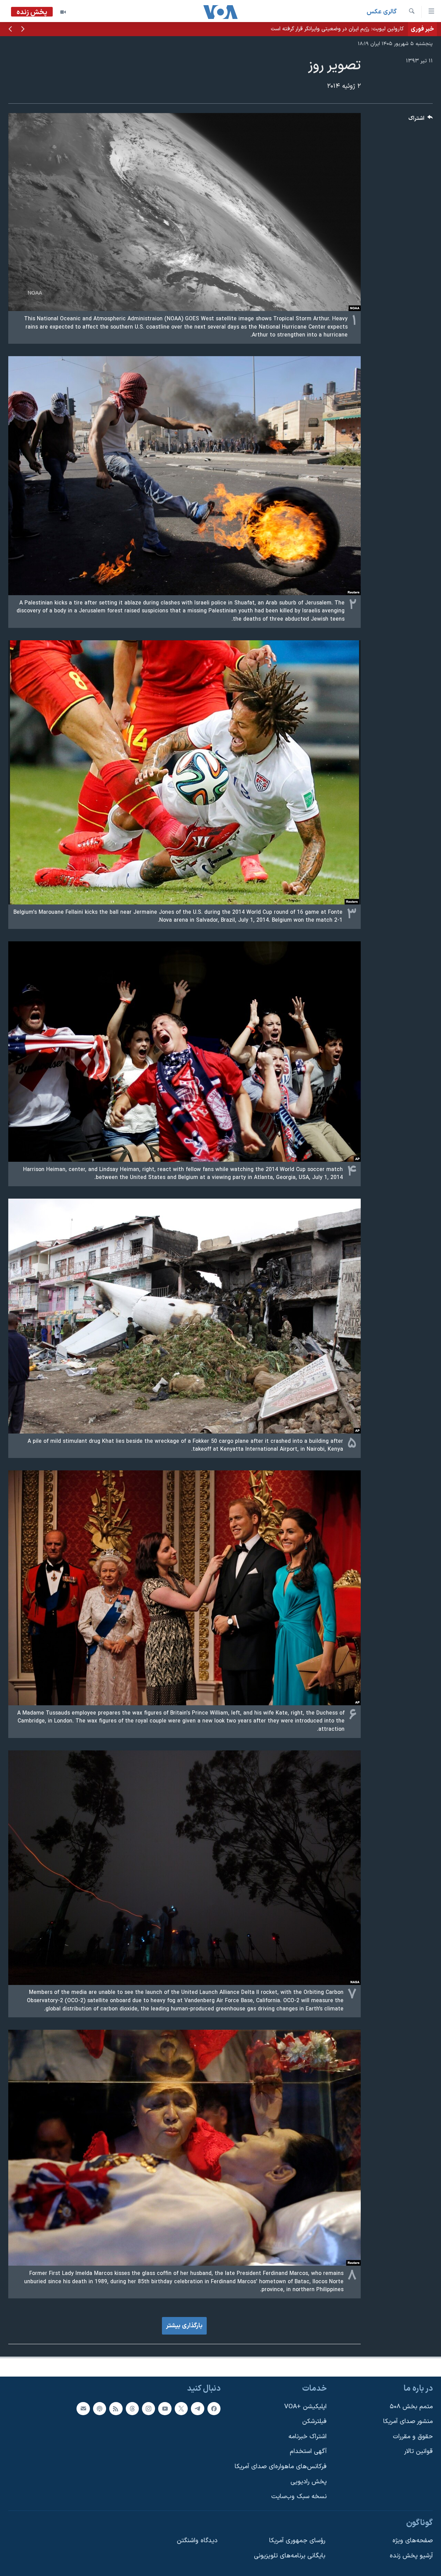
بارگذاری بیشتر (184, 2326)
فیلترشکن (314, 2422)
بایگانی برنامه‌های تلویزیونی (290, 2556)
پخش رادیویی (309, 2482)
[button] (23, 30)
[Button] (421, 120)
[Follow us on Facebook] (214, 2408)
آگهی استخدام (308, 2451)
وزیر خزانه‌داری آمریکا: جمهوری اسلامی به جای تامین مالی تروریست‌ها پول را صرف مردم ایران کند (295, 29)
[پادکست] (100, 2408)
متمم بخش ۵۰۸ (411, 2406)
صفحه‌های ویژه (413, 2541)
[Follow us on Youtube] (165, 2408)
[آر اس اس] (116, 2408)
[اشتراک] (83, 2408)
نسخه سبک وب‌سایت (299, 2497)
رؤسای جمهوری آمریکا (297, 2541)
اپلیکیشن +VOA (305, 2406)
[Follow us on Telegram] (197, 2408)
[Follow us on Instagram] (148, 2408)
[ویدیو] (63, 12)
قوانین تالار (418, 2451)
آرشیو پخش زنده (411, 2556)
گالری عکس (382, 12)
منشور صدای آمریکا (408, 2422)
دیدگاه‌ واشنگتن (197, 2541)
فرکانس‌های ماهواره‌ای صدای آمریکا (281, 2467)
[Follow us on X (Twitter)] (181, 2408)
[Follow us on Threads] (132, 2408)
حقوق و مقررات (413, 2437)
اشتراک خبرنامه (307, 2437)
